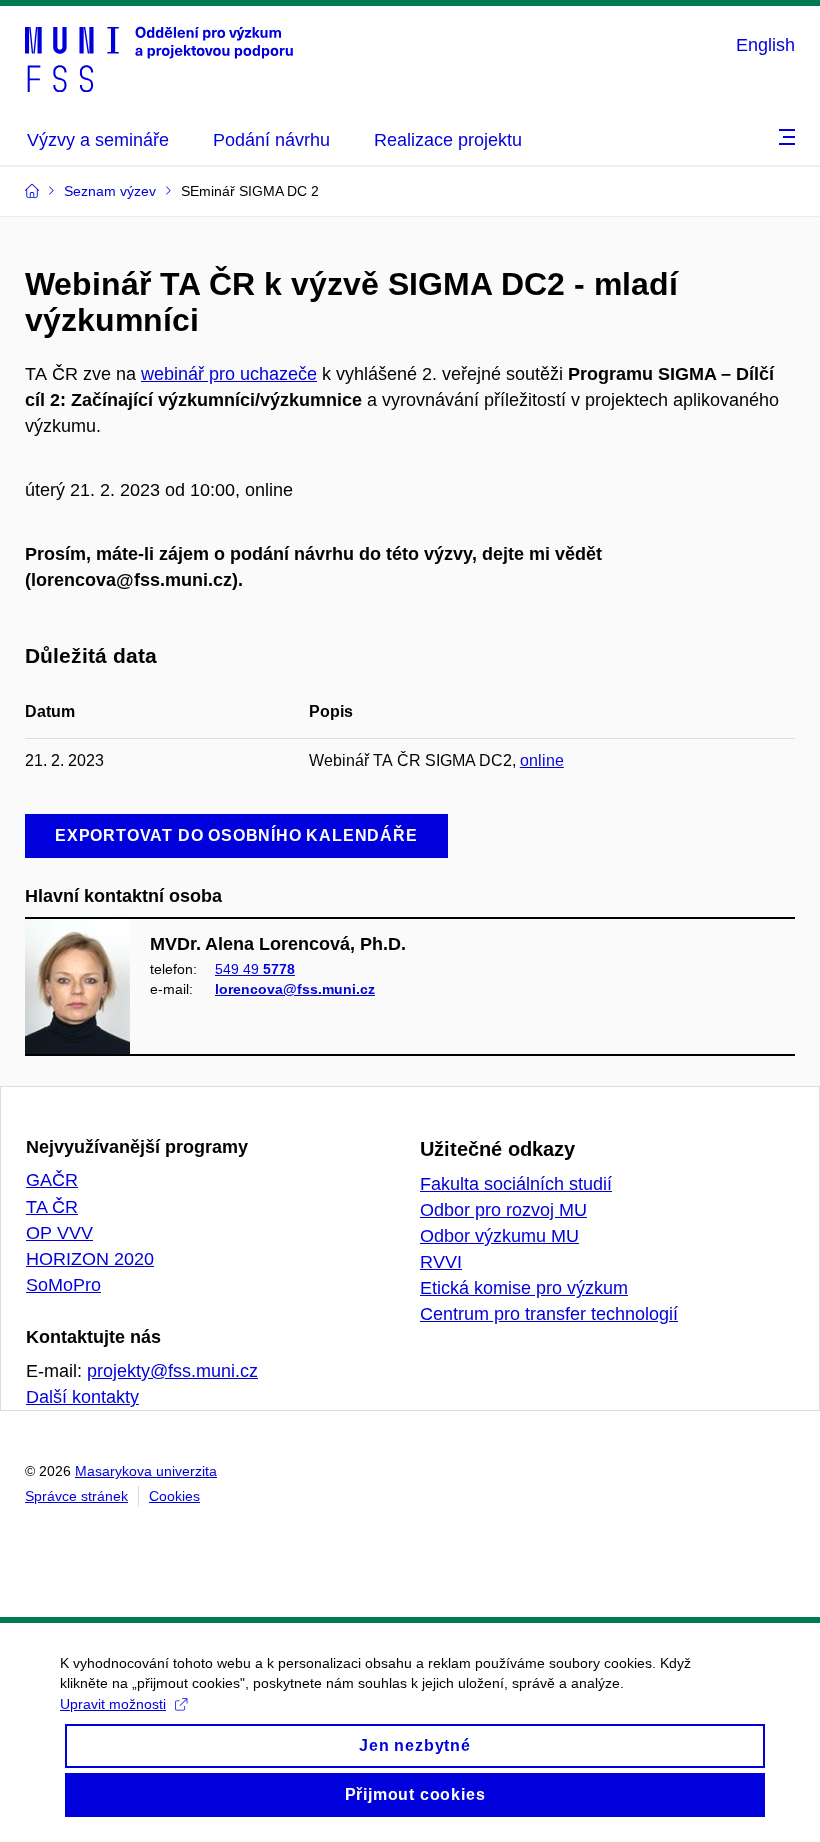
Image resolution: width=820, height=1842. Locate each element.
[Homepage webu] (159, 58)
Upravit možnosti (113, 1704)
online (542, 760)
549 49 (255, 969)
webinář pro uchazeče (229, 374)
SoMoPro (63, 1285)
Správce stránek (76, 1496)
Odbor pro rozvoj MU (503, 1210)
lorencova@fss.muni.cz (295, 989)
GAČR (52, 1180)
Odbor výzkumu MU (499, 1236)
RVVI (441, 1262)
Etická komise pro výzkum (524, 1288)
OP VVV (59, 1233)
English (765, 45)
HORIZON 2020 (90, 1259)
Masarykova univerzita (146, 1471)
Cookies (174, 1496)
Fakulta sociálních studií (516, 1184)
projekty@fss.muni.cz (172, 1371)
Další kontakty (82, 1397)
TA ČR (52, 1207)
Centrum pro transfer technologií (549, 1314)
